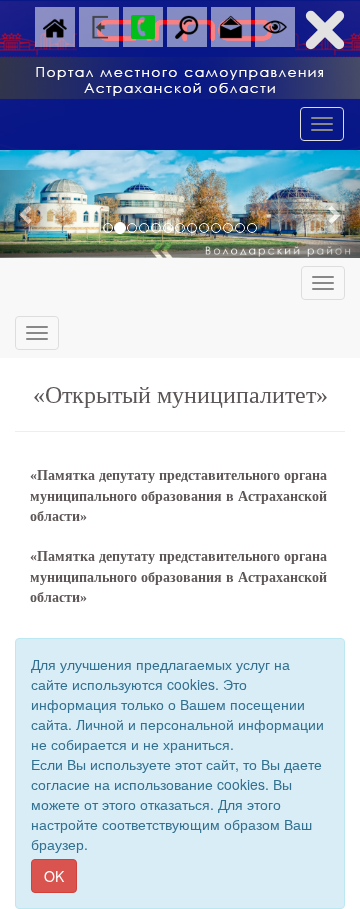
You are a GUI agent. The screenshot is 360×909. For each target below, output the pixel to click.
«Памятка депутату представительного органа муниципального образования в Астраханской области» (178, 496)
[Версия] (275, 25)
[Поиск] (187, 25)
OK (54, 876)
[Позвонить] (143, 25)
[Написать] (231, 25)
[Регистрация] (99, 25)
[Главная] (55, 25)
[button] (27, 214)
